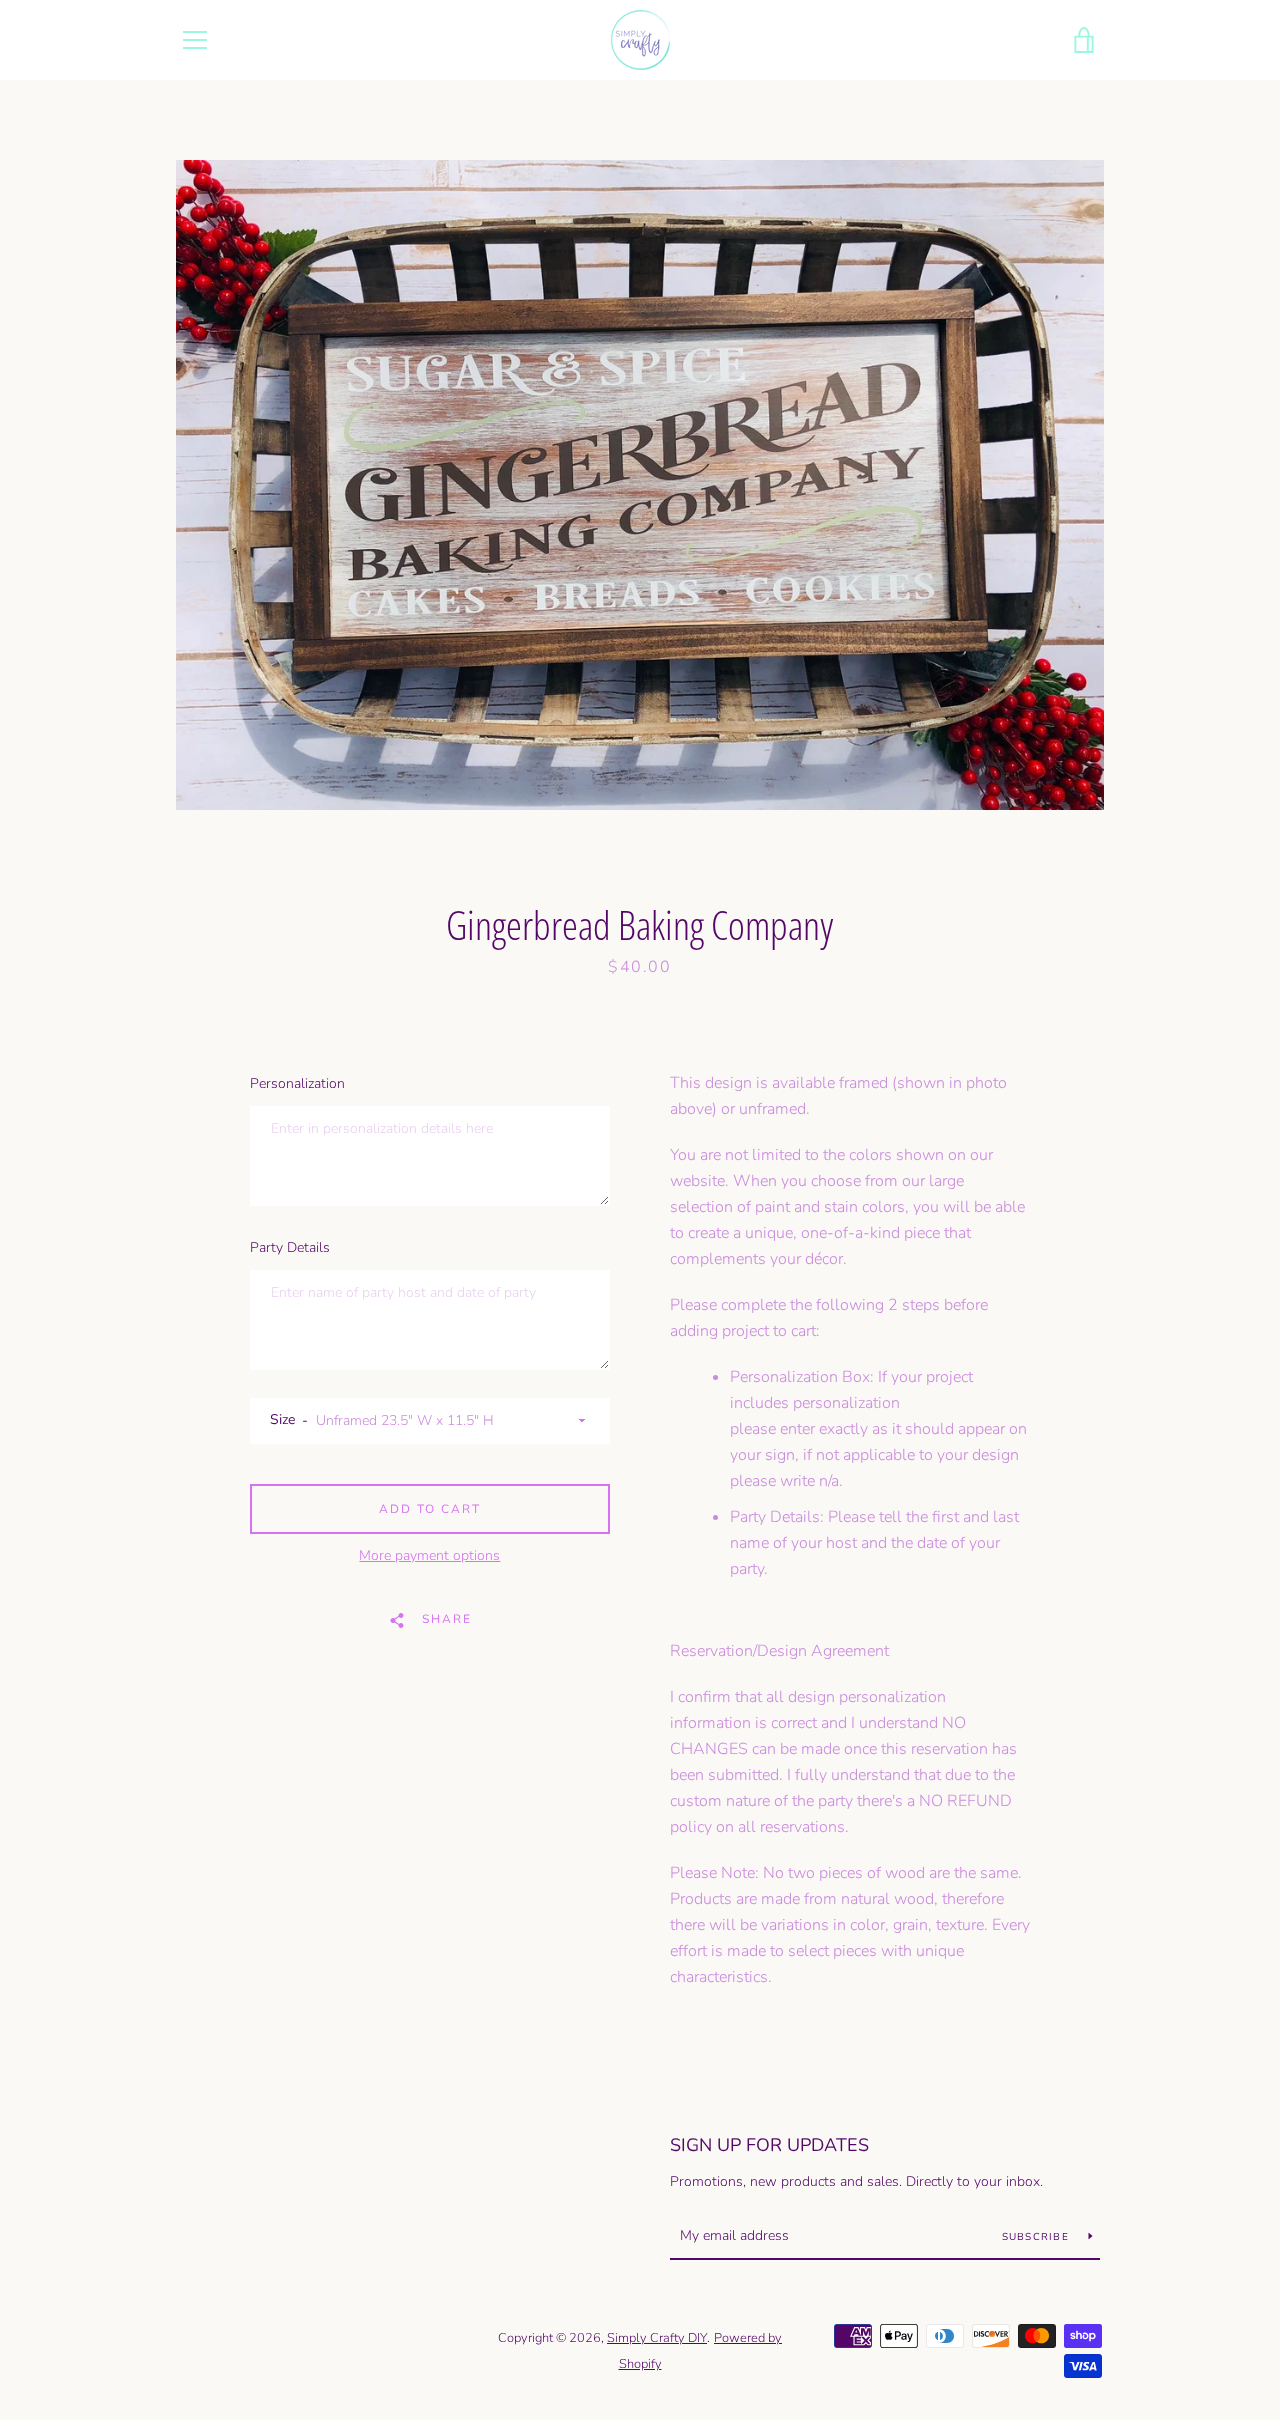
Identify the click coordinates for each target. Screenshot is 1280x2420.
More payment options (429, 1555)
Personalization (297, 1083)
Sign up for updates (769, 2145)
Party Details (290, 1247)
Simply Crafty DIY (657, 2338)
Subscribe (1038, 2237)
